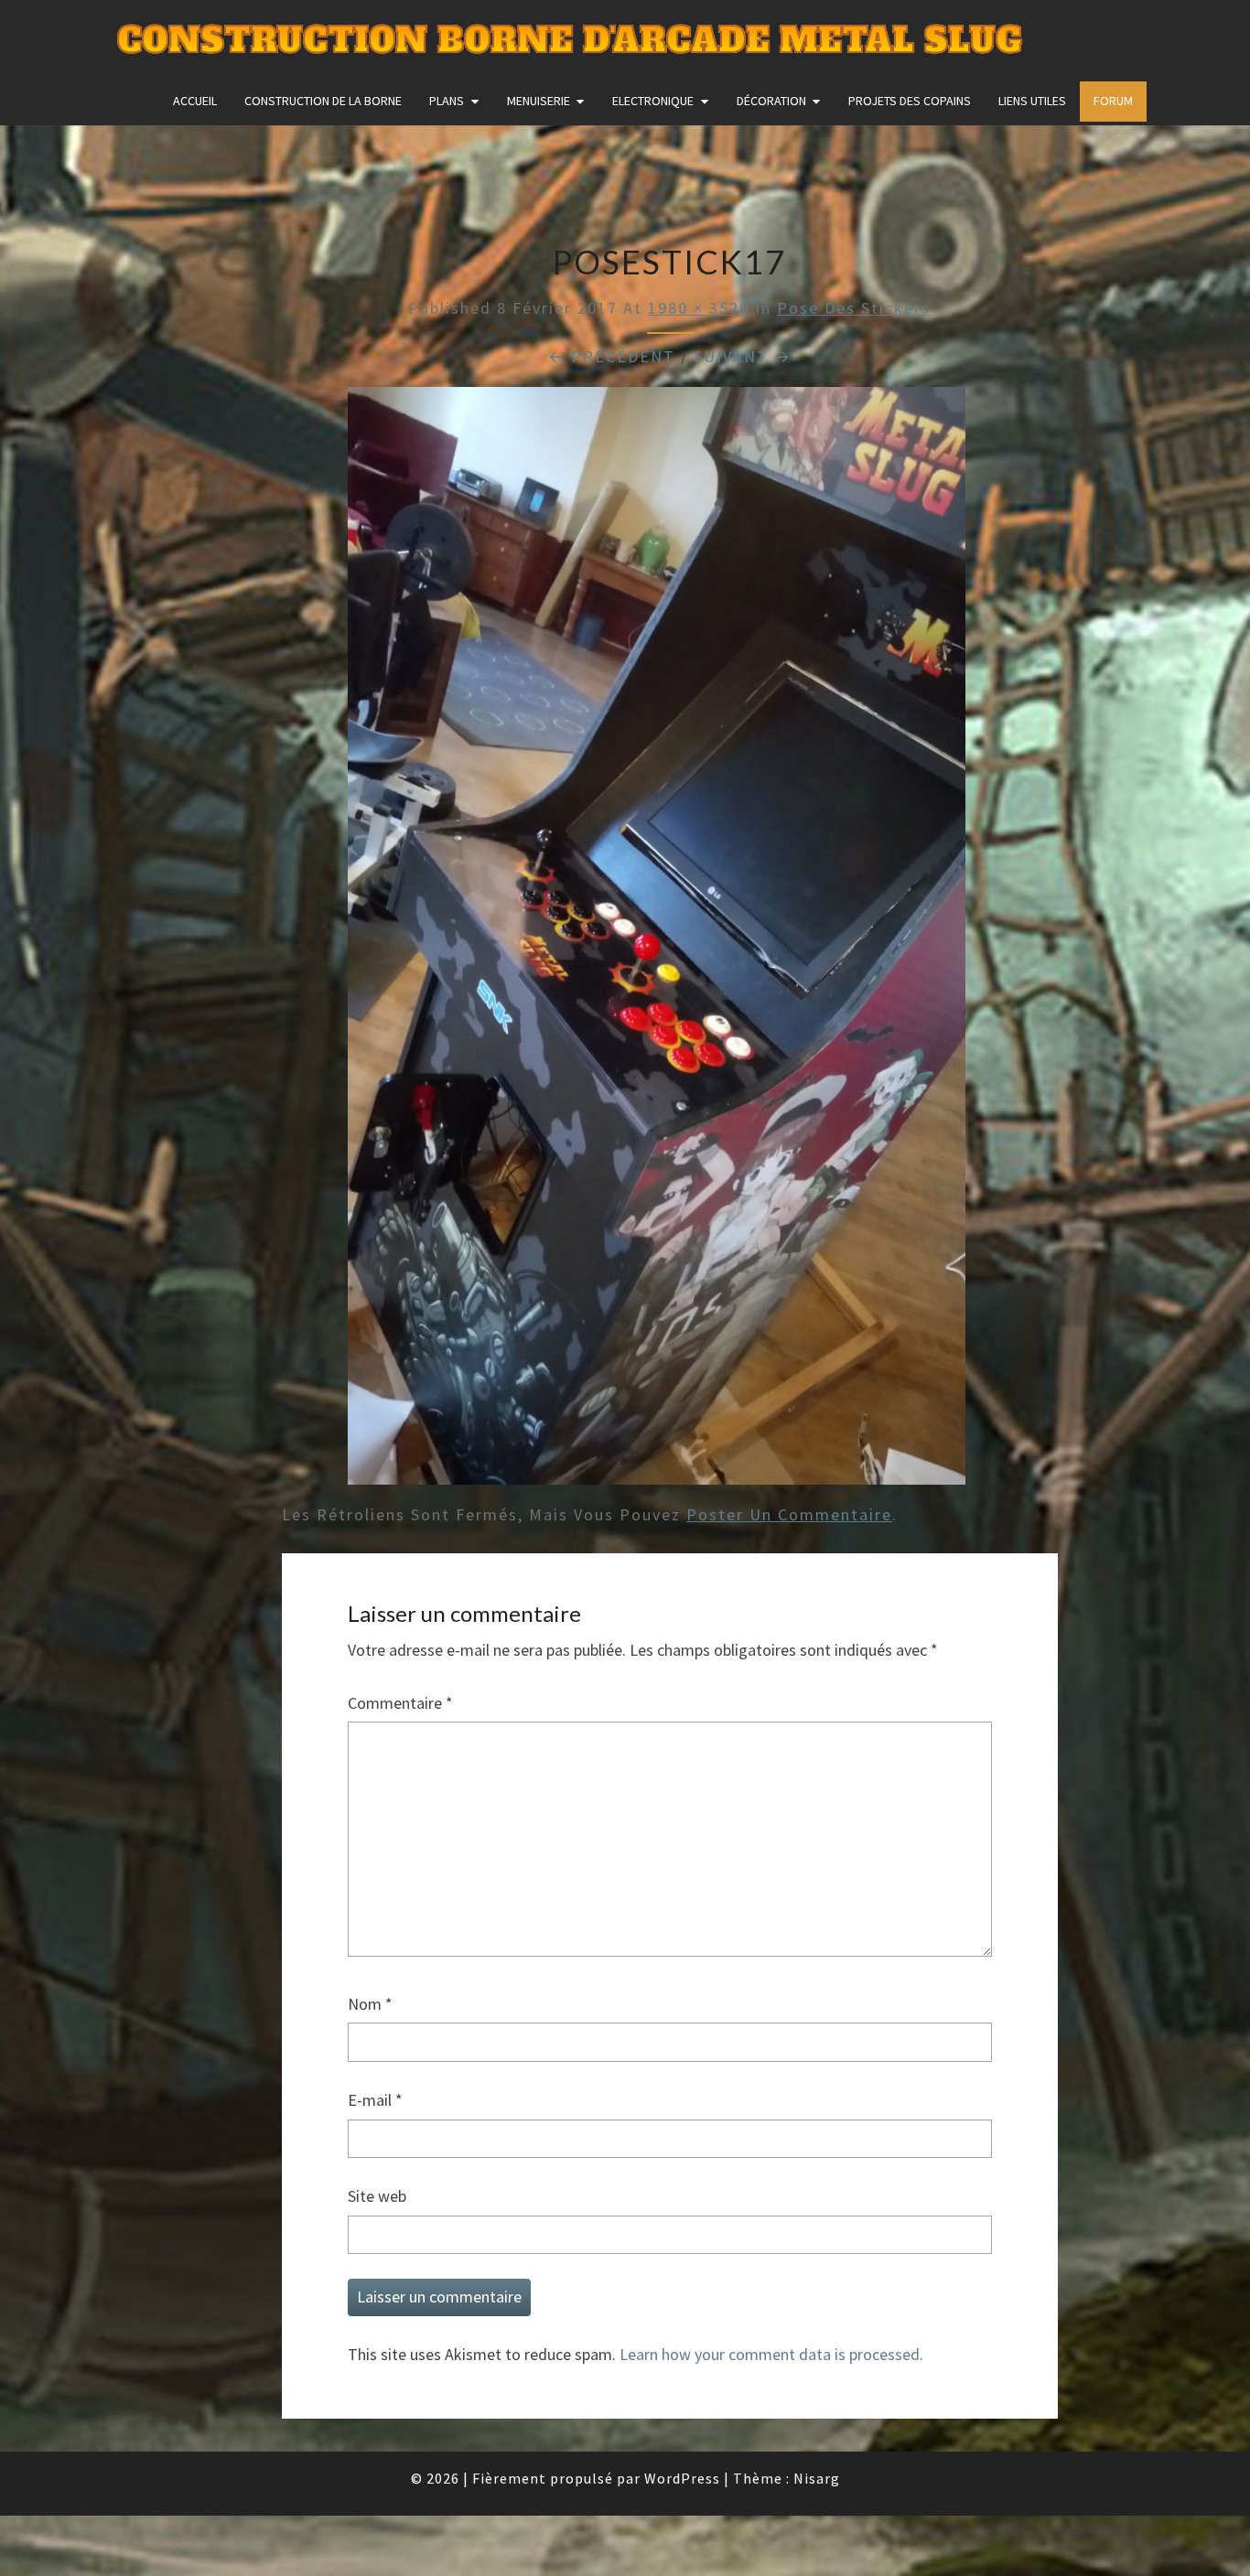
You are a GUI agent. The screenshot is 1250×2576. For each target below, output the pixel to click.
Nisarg (817, 2478)
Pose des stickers (854, 308)
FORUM (1113, 101)
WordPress (682, 2478)
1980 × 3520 (699, 308)
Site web (377, 2196)
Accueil (195, 101)
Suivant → (743, 356)
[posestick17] (657, 942)
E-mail (375, 2100)
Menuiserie (539, 101)
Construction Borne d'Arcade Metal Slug (570, 41)
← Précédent (612, 356)
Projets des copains (910, 101)
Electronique (653, 101)
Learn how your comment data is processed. (771, 2354)
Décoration (771, 101)
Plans (447, 101)
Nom (370, 2004)
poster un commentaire (789, 1514)
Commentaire (400, 1703)
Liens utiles (1032, 101)
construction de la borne (323, 101)
